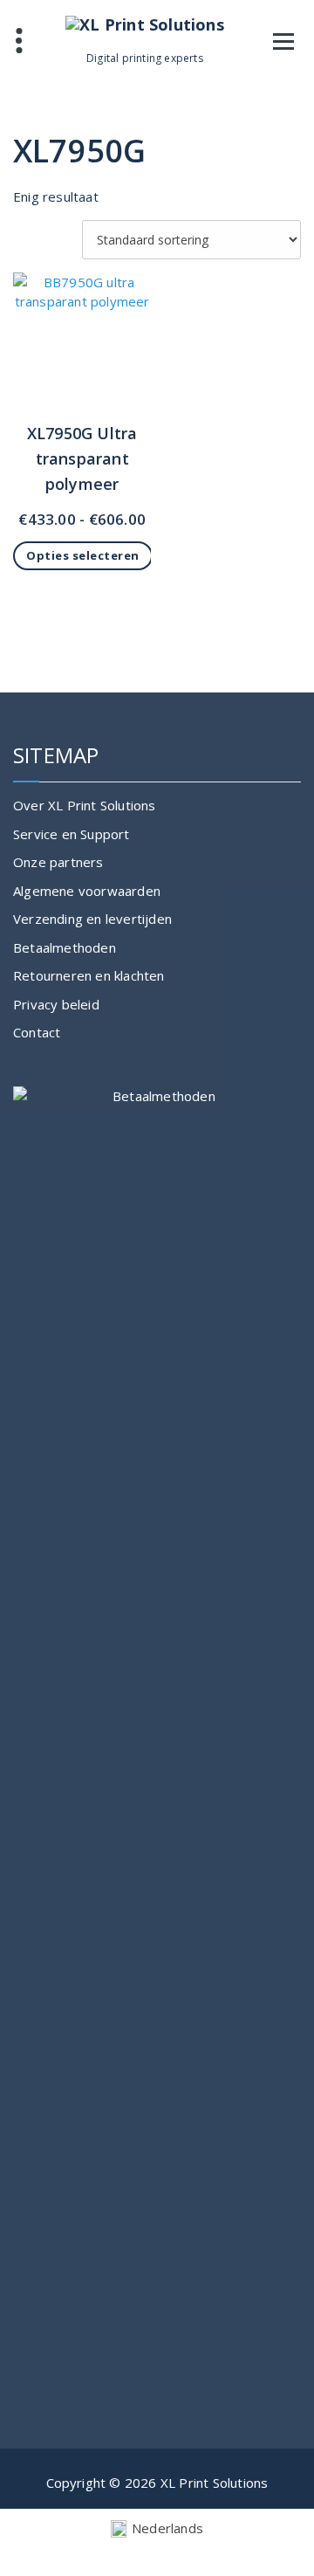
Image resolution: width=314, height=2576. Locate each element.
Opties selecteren (83, 555)
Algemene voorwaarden (87, 891)
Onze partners (58, 862)
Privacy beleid (56, 1004)
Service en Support (72, 834)
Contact (37, 1032)
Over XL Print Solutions (85, 805)
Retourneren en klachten (89, 975)
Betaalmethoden (65, 947)
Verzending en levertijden (92, 919)
